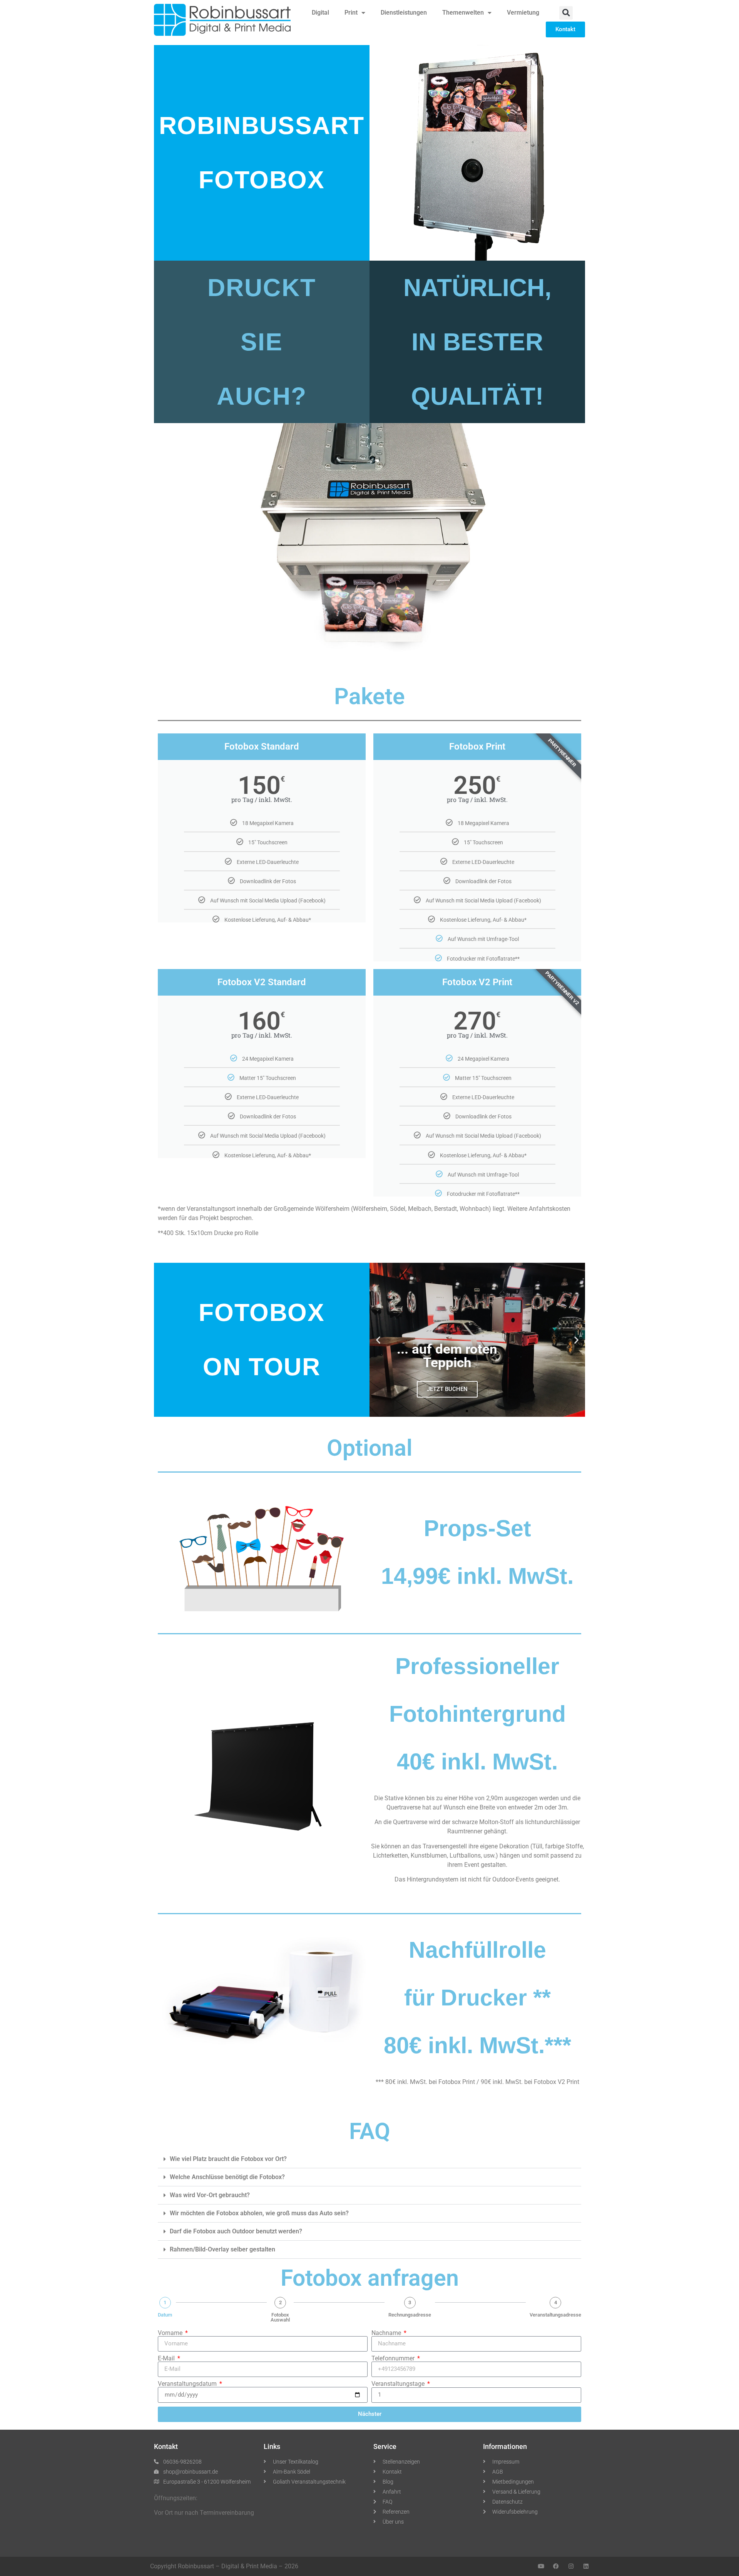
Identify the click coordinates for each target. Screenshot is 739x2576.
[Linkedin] (586, 2566)
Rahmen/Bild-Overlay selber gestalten (222, 2249)
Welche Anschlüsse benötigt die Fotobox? (227, 2177)
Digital (320, 13)
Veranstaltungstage (399, 2384)
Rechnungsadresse (410, 2315)
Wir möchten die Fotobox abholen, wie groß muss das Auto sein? (259, 2213)
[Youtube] (541, 2566)
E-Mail (167, 2358)
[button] (566, 13)
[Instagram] (571, 2566)
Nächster (370, 2414)
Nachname (387, 2333)
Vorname (171, 2333)
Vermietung (523, 13)
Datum (165, 2315)
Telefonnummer (394, 2358)
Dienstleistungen (404, 13)
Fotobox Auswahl (280, 2317)
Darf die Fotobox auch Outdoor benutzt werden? (236, 2231)
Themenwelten (463, 13)
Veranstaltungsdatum (188, 2384)
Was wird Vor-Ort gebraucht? (210, 2195)
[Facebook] (556, 2566)
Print (351, 13)
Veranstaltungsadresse (555, 2315)
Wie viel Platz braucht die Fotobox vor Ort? (228, 2159)
